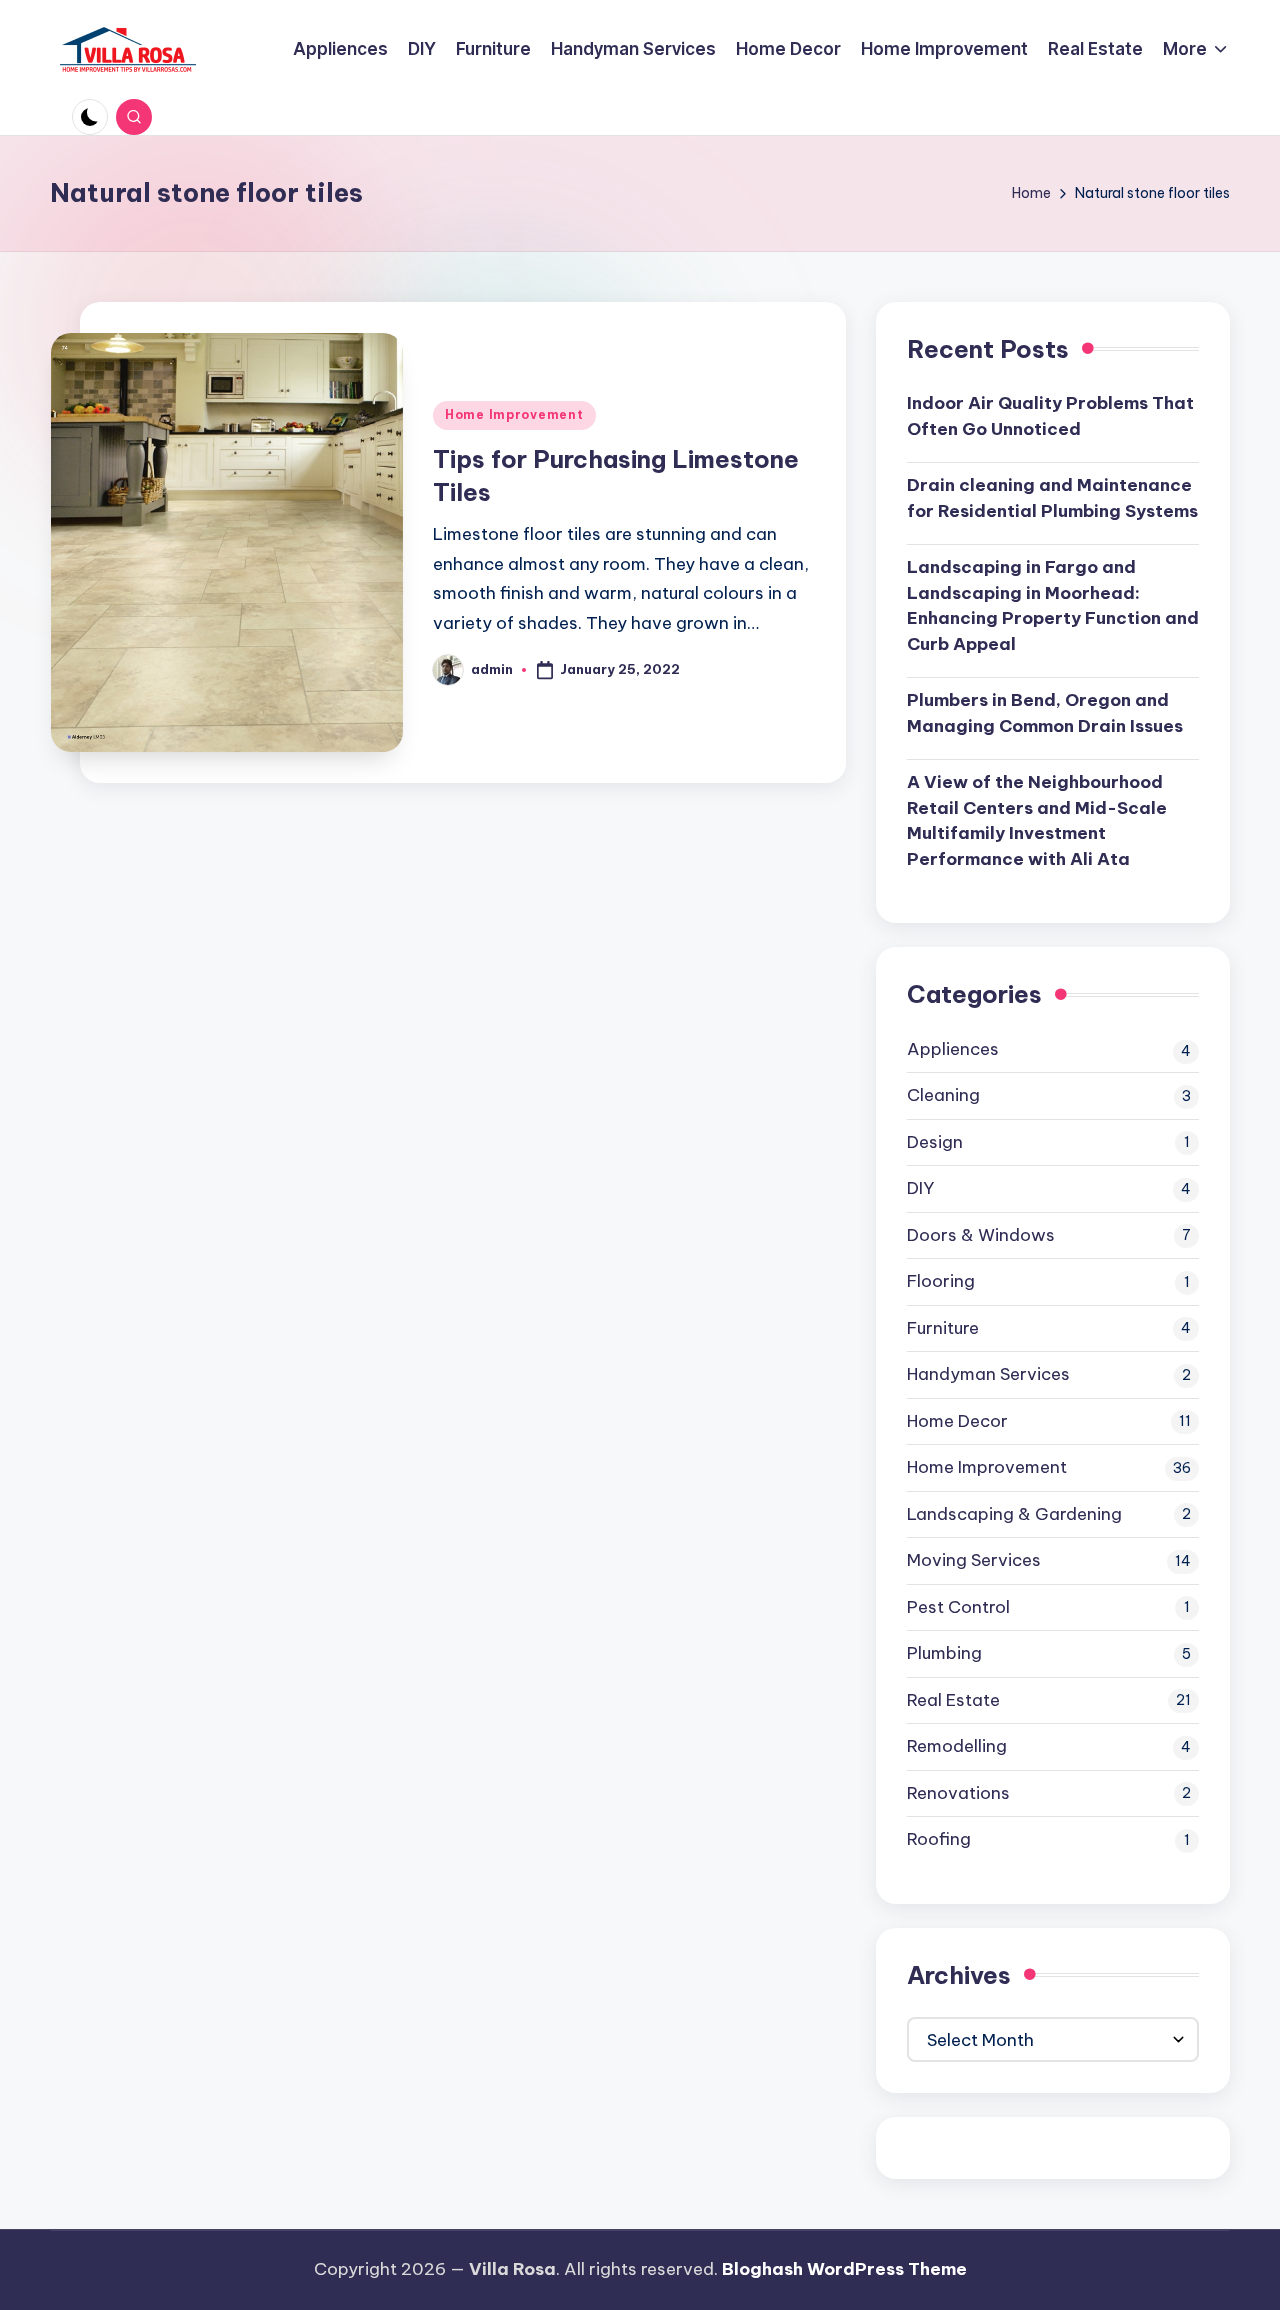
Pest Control (958, 1607)
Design (935, 1142)
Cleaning (943, 1095)
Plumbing (944, 1653)
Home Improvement (514, 414)
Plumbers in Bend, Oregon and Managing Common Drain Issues (1045, 713)
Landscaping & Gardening (1014, 1514)
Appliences (953, 1049)
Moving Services (974, 1560)
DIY (920, 1188)
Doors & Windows (981, 1235)
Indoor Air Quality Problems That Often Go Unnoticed (1050, 416)
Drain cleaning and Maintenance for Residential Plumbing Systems (1052, 498)
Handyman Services (988, 1374)
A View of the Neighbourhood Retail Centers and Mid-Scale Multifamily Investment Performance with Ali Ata (1037, 820)
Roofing (939, 1839)
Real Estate (953, 1700)
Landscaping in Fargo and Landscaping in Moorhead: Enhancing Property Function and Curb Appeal (1053, 605)
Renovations (958, 1793)
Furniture (943, 1328)
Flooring (941, 1281)
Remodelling (957, 1746)
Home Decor (957, 1421)
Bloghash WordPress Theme (844, 2269)
